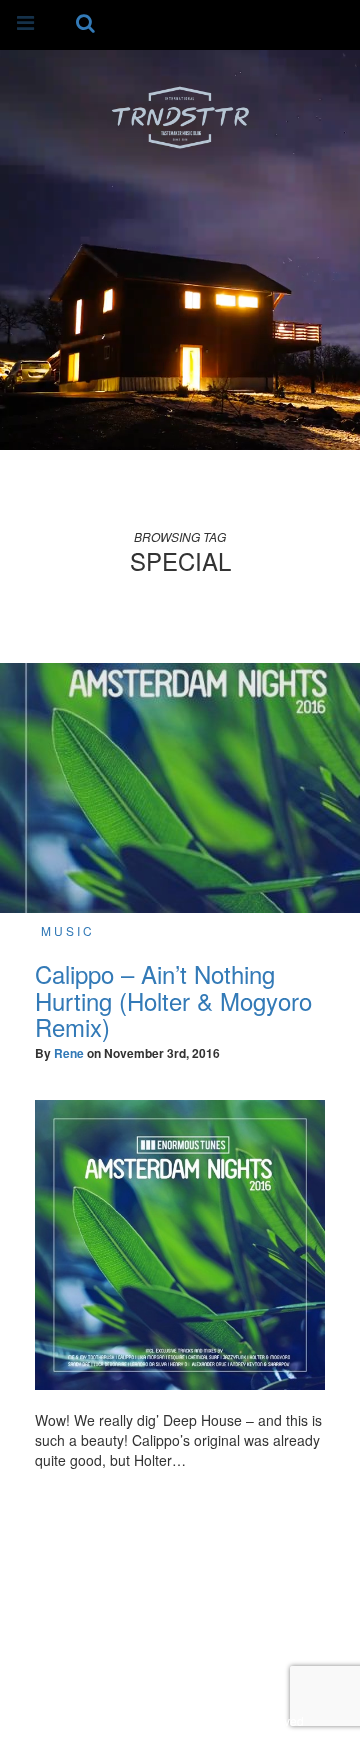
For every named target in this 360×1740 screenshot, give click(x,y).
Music (68, 930)
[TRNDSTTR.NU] (180, 116)
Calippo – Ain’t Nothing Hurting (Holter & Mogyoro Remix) (173, 1000)
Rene (69, 1053)
